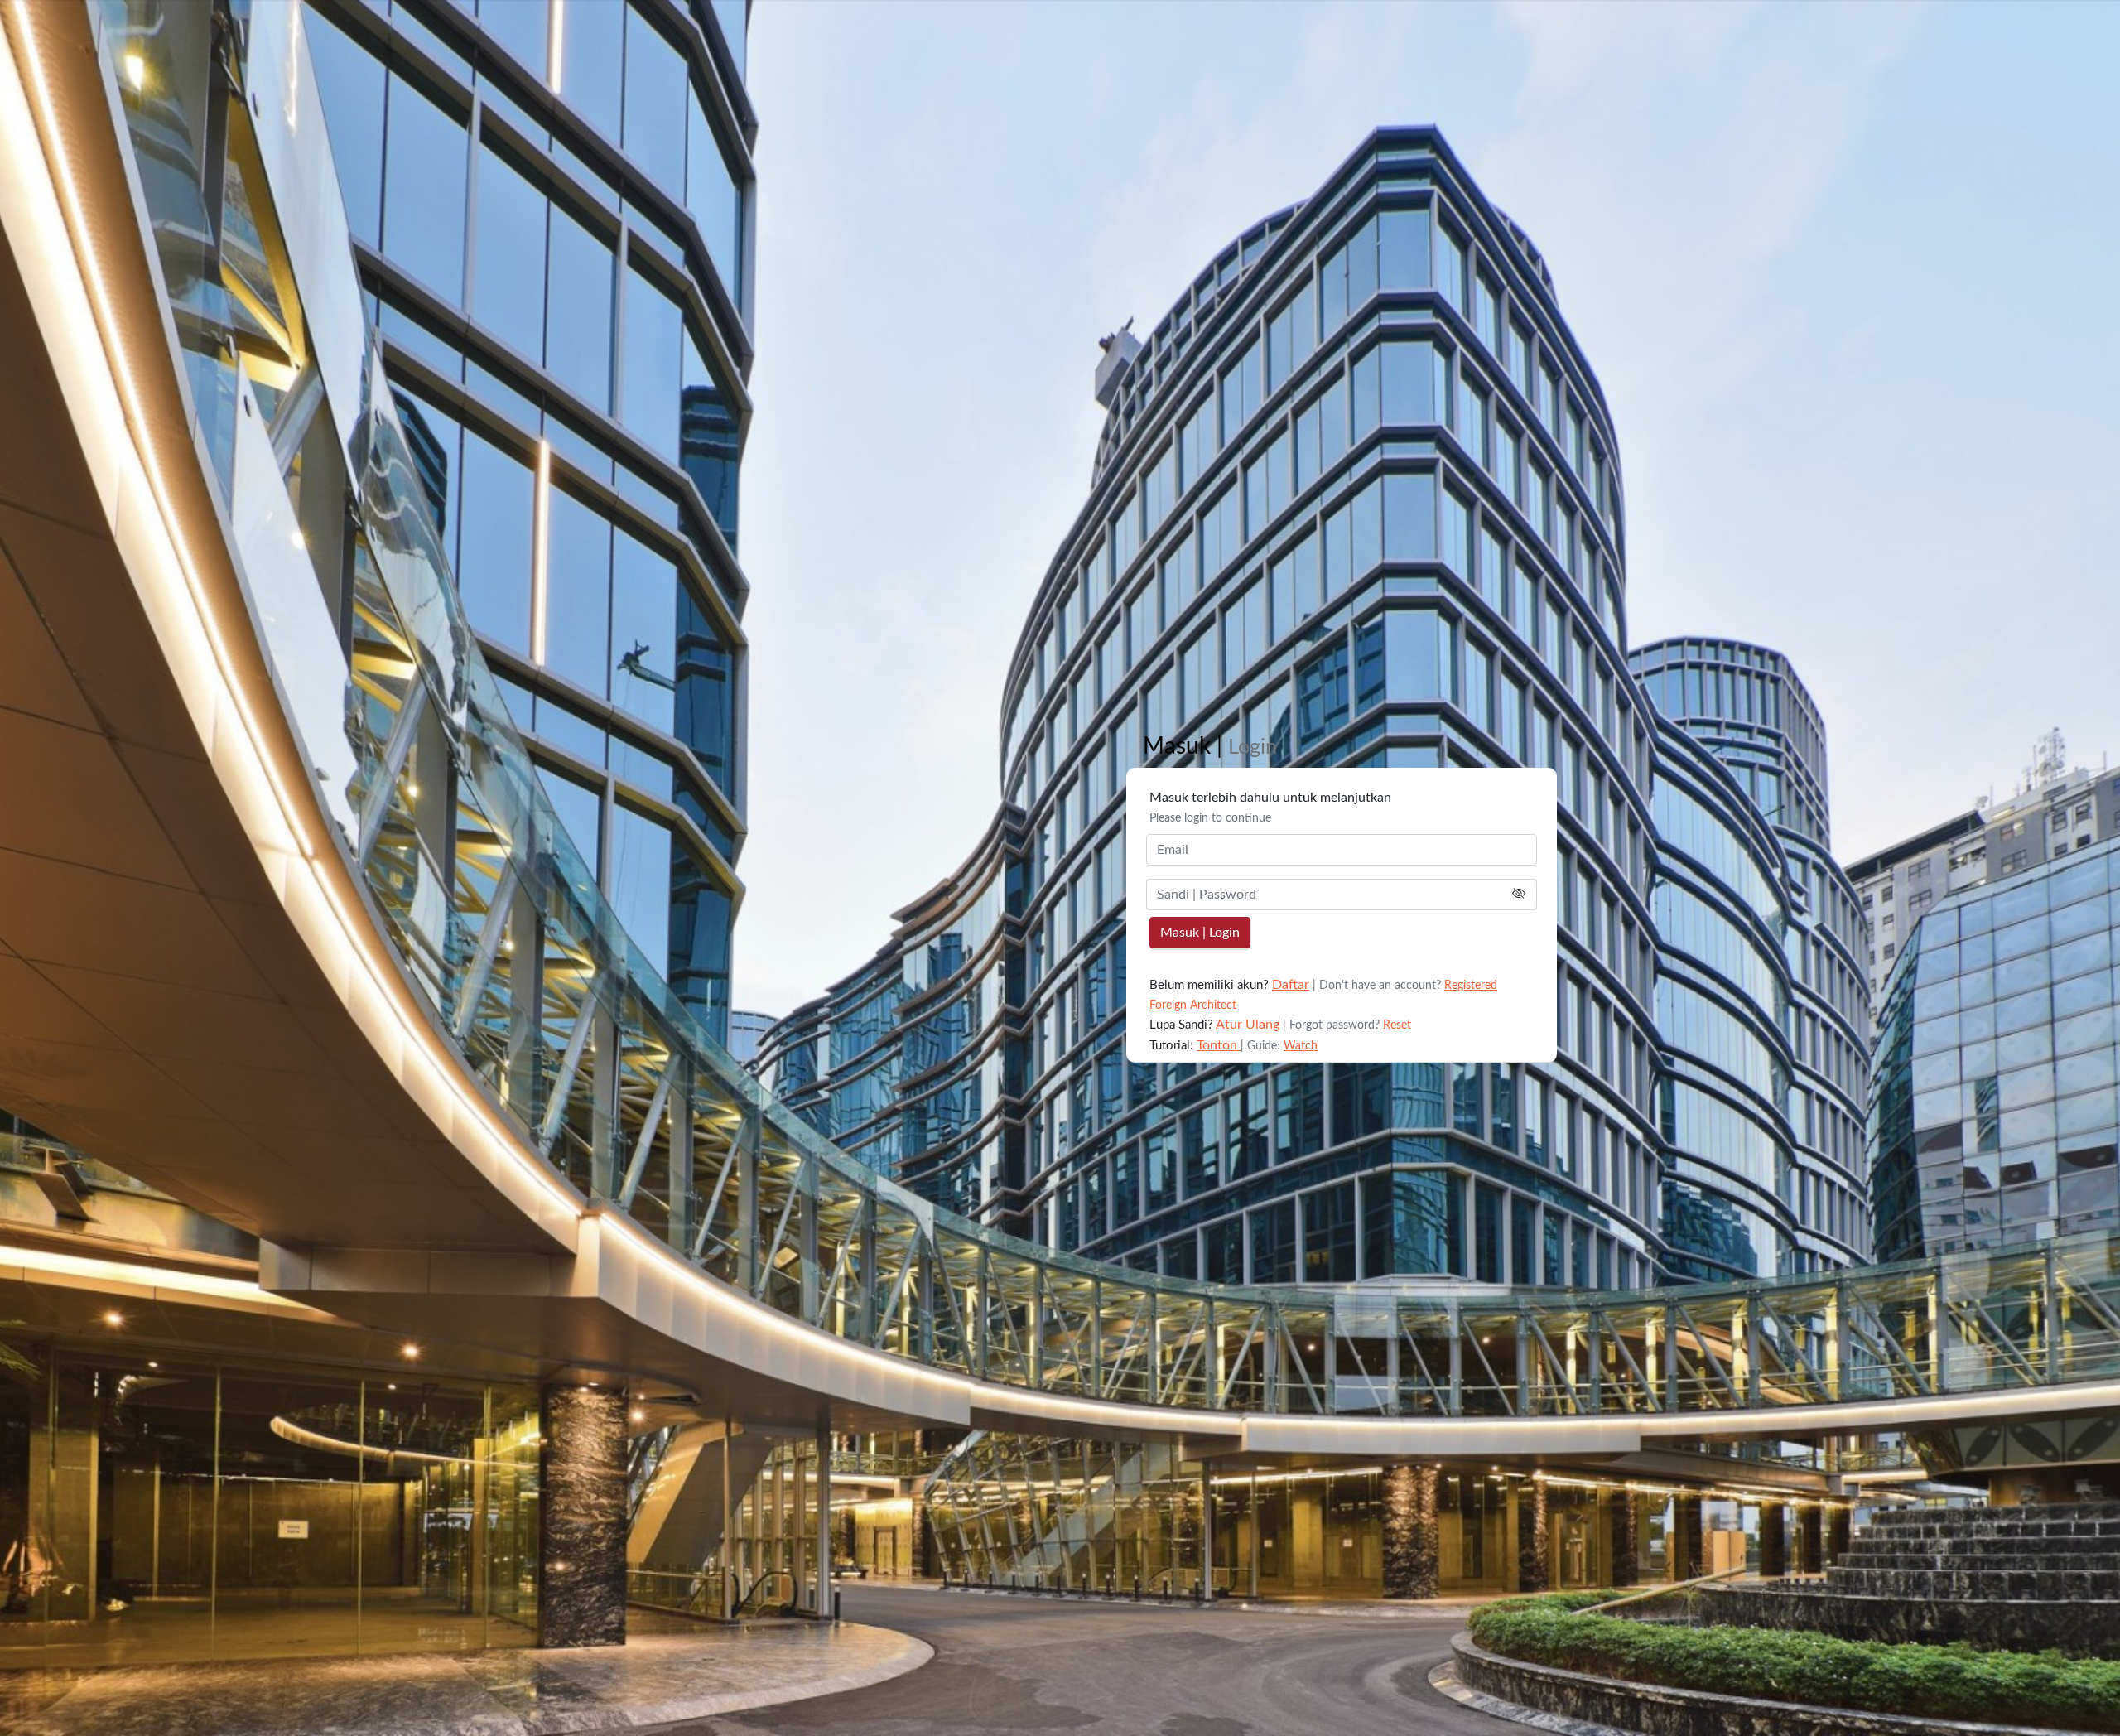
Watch (1301, 1046)
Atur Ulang (1248, 1025)
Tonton (1219, 1045)
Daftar (1291, 985)
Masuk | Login (1200, 933)
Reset (1397, 1025)
